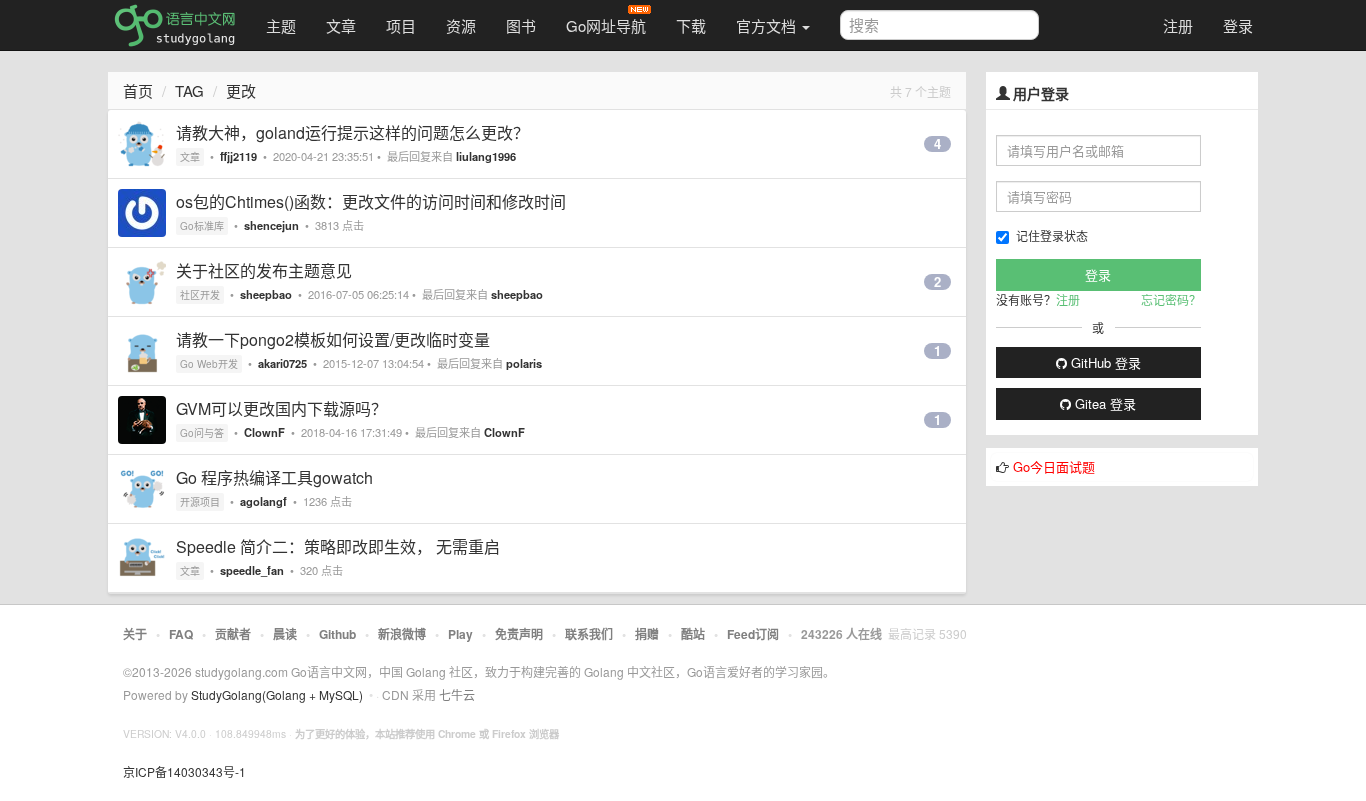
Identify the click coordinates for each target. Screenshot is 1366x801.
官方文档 (768, 25)
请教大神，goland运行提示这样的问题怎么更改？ (352, 132)
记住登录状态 (1052, 235)
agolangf (263, 501)
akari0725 (282, 363)
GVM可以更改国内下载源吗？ (281, 408)
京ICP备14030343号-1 (184, 771)
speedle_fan (252, 570)
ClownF (264, 432)
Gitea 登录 (1103, 403)
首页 (138, 90)
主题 (281, 25)
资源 (461, 25)
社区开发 (200, 295)
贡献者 (233, 634)
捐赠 (647, 634)
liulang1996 (486, 156)
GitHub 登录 (1104, 362)
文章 (341, 25)
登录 (1238, 25)
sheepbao (266, 294)
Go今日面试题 (1054, 466)
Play (460, 634)
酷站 (693, 634)
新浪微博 (402, 634)
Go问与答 (202, 433)
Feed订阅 (753, 634)
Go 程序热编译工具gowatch (274, 477)
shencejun (271, 225)
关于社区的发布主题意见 (264, 270)
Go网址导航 (606, 25)
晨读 (285, 634)
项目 (401, 25)
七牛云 (457, 694)
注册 (1178, 25)
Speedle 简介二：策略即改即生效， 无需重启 (338, 546)
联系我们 (589, 634)
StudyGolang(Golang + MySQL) (277, 694)
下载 (691, 25)
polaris (524, 363)
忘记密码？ (1171, 299)
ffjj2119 (238, 156)
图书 (521, 25)
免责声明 (519, 634)
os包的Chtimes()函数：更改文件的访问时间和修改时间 (371, 201)
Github (337, 634)
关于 (135, 634)
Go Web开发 (209, 364)
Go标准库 (202, 226)
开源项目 (200, 502)
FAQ (181, 634)
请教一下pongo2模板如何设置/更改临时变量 (333, 339)
